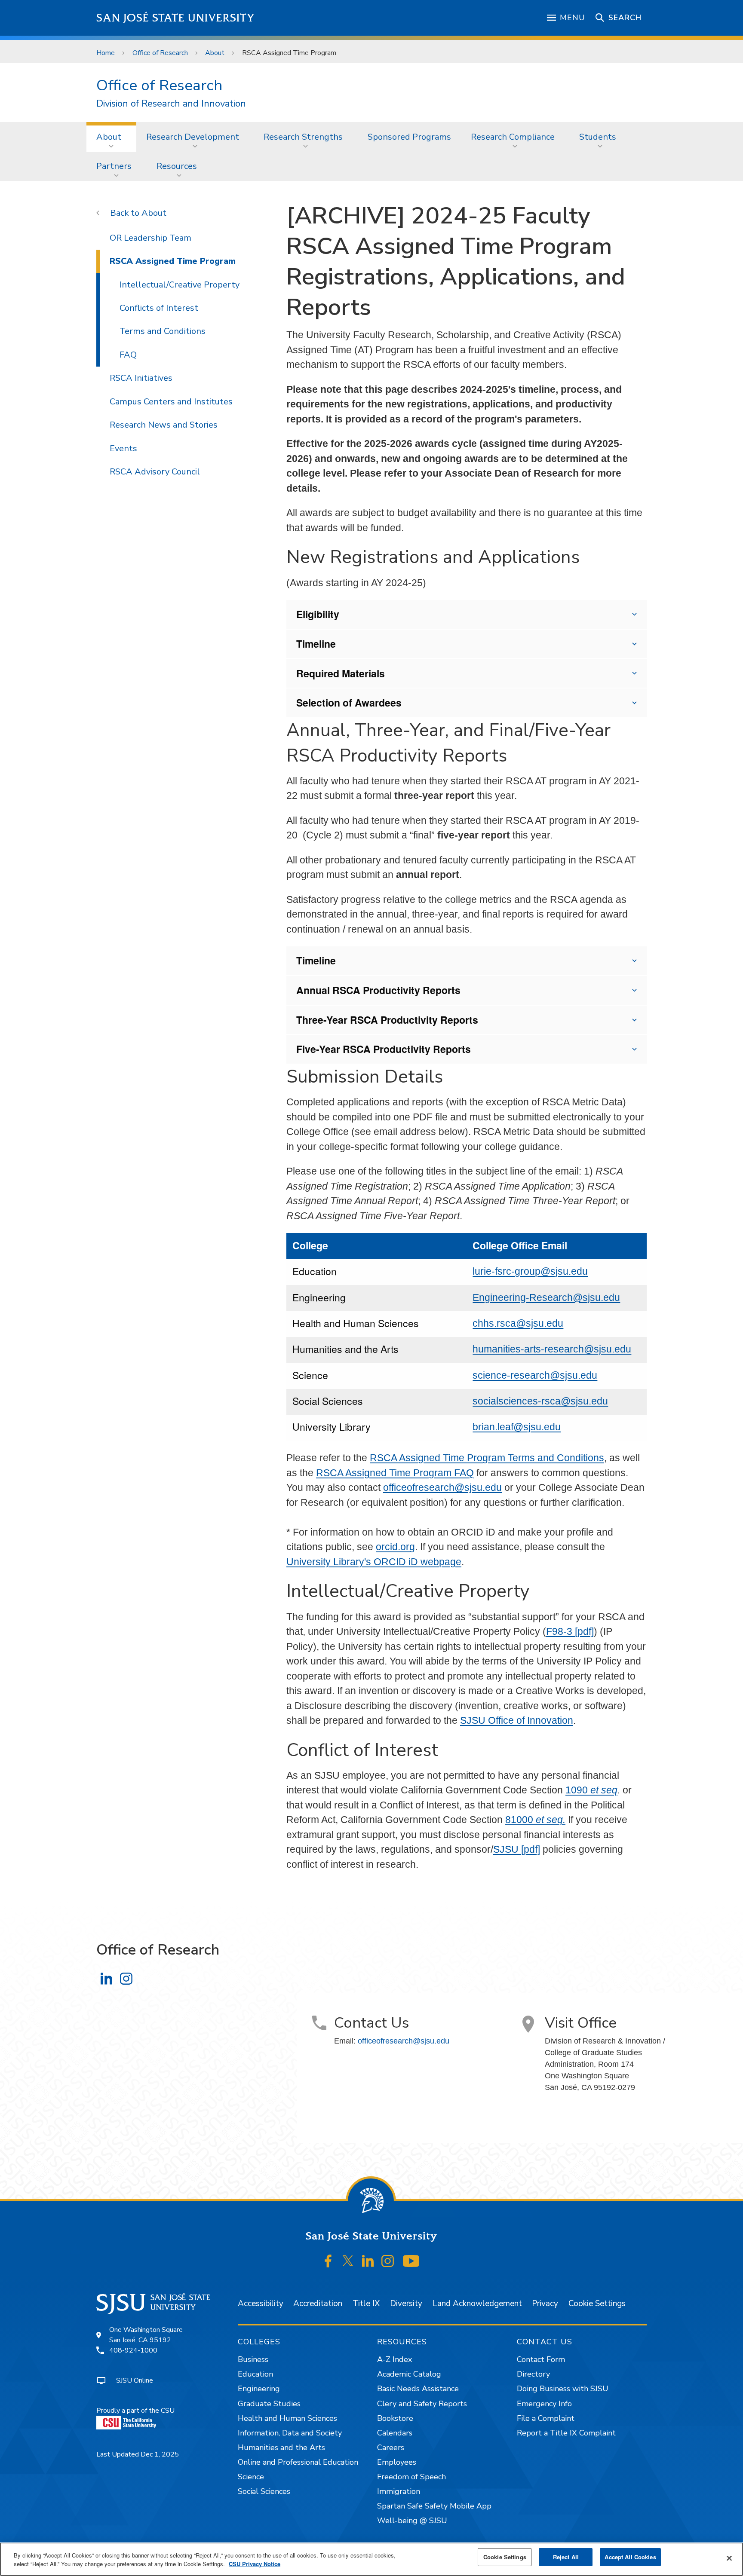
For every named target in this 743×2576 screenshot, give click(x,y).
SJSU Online (135, 2380)
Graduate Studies (269, 2404)
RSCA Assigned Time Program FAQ (395, 1473)
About (215, 53)
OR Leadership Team (150, 238)
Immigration (399, 2491)
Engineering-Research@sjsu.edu (546, 1297)
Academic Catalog (409, 2374)
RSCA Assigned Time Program (173, 261)
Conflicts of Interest (159, 308)
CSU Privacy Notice (255, 2564)
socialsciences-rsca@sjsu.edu (540, 1401)
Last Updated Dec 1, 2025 (138, 2454)
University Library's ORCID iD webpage (374, 1562)
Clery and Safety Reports (422, 2404)
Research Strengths (303, 137)
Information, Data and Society (290, 2433)
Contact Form (541, 2359)
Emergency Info (544, 2404)
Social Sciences (264, 2491)
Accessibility (261, 2304)
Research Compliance (513, 137)
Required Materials (341, 673)
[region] (371, 2559)
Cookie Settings (597, 2304)
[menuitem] (111, 137)
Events (123, 448)
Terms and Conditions (163, 331)
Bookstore (395, 2418)
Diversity (406, 2304)
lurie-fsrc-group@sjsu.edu (530, 1271)
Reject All (566, 2557)
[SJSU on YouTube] (411, 2261)
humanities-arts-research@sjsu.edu (552, 1349)
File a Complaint (546, 2418)
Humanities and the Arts (281, 2448)
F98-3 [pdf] (570, 1631)
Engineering (259, 2389)
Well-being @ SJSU (412, 2521)
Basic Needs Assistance (418, 2389)
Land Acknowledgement (477, 2304)
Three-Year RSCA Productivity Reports (387, 1020)
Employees (397, 2462)
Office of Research (160, 53)
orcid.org (395, 1547)
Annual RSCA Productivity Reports (378, 990)
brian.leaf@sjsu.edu (517, 1427)
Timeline (316, 644)
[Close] (729, 2558)
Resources (177, 166)
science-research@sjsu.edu (535, 1375)
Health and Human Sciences (287, 2418)
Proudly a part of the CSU (135, 2411)
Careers (391, 2448)
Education (255, 2374)
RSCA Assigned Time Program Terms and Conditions (487, 1458)
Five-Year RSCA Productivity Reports (384, 1049)
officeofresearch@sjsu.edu (442, 1487)
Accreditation (318, 2304)
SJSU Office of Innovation (517, 1720)
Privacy (545, 2304)
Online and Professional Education (298, 2462)
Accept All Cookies (630, 2557)
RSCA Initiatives (141, 378)
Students (598, 137)
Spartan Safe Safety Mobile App (434, 2506)
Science (251, 2477)
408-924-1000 (133, 2350)
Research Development (193, 137)
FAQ (128, 355)
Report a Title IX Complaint (566, 2433)
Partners (114, 166)
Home (106, 53)
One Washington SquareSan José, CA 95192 (146, 2335)
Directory (533, 2374)
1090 (591, 1790)
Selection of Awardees (349, 702)
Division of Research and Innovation (171, 104)
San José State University (176, 18)
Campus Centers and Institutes (171, 402)
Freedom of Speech (411, 2477)
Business (253, 2359)
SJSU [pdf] (517, 1849)
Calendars (395, 2433)
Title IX (366, 2304)
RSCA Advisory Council (155, 472)
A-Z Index (395, 2359)
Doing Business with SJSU (563, 2389)
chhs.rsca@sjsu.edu (518, 1323)
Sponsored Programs (409, 137)
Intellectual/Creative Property (180, 285)
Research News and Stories (164, 425)
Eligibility (318, 614)
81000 (535, 1820)
